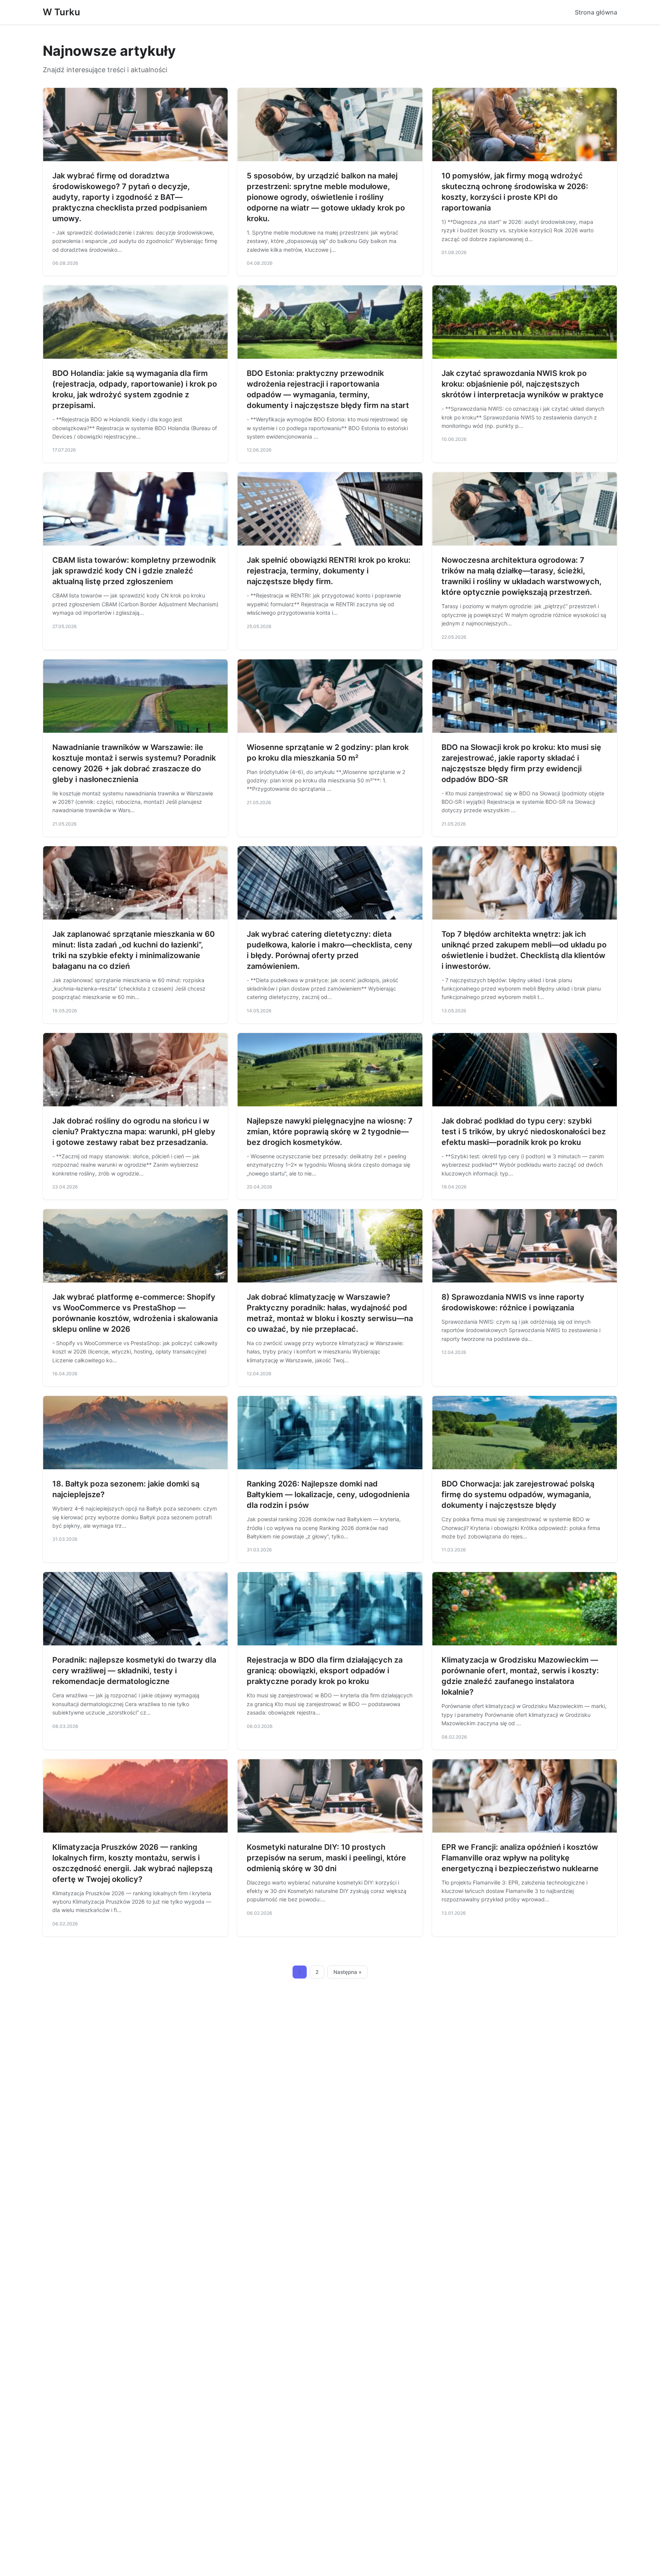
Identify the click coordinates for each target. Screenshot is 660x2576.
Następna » (348, 1972)
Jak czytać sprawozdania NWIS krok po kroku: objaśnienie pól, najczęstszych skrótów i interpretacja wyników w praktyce (522, 384)
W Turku (61, 12)
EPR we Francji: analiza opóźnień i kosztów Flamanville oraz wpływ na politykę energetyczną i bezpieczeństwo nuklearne (520, 1858)
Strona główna (596, 12)
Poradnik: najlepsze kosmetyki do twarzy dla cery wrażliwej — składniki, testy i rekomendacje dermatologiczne (134, 1671)
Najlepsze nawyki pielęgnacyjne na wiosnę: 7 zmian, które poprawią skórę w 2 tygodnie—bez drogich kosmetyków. (330, 1132)
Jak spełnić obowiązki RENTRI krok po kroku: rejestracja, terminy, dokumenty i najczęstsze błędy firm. (329, 571)
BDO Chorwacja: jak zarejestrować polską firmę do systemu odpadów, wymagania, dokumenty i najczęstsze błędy (518, 1494)
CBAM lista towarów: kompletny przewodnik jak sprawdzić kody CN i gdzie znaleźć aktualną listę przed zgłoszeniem (134, 571)
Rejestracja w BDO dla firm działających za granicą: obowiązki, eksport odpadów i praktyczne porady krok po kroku (325, 1671)
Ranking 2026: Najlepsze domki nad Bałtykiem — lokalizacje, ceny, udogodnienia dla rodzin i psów (328, 1494)
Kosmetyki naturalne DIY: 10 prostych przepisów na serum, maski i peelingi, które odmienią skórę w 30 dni (326, 1858)
